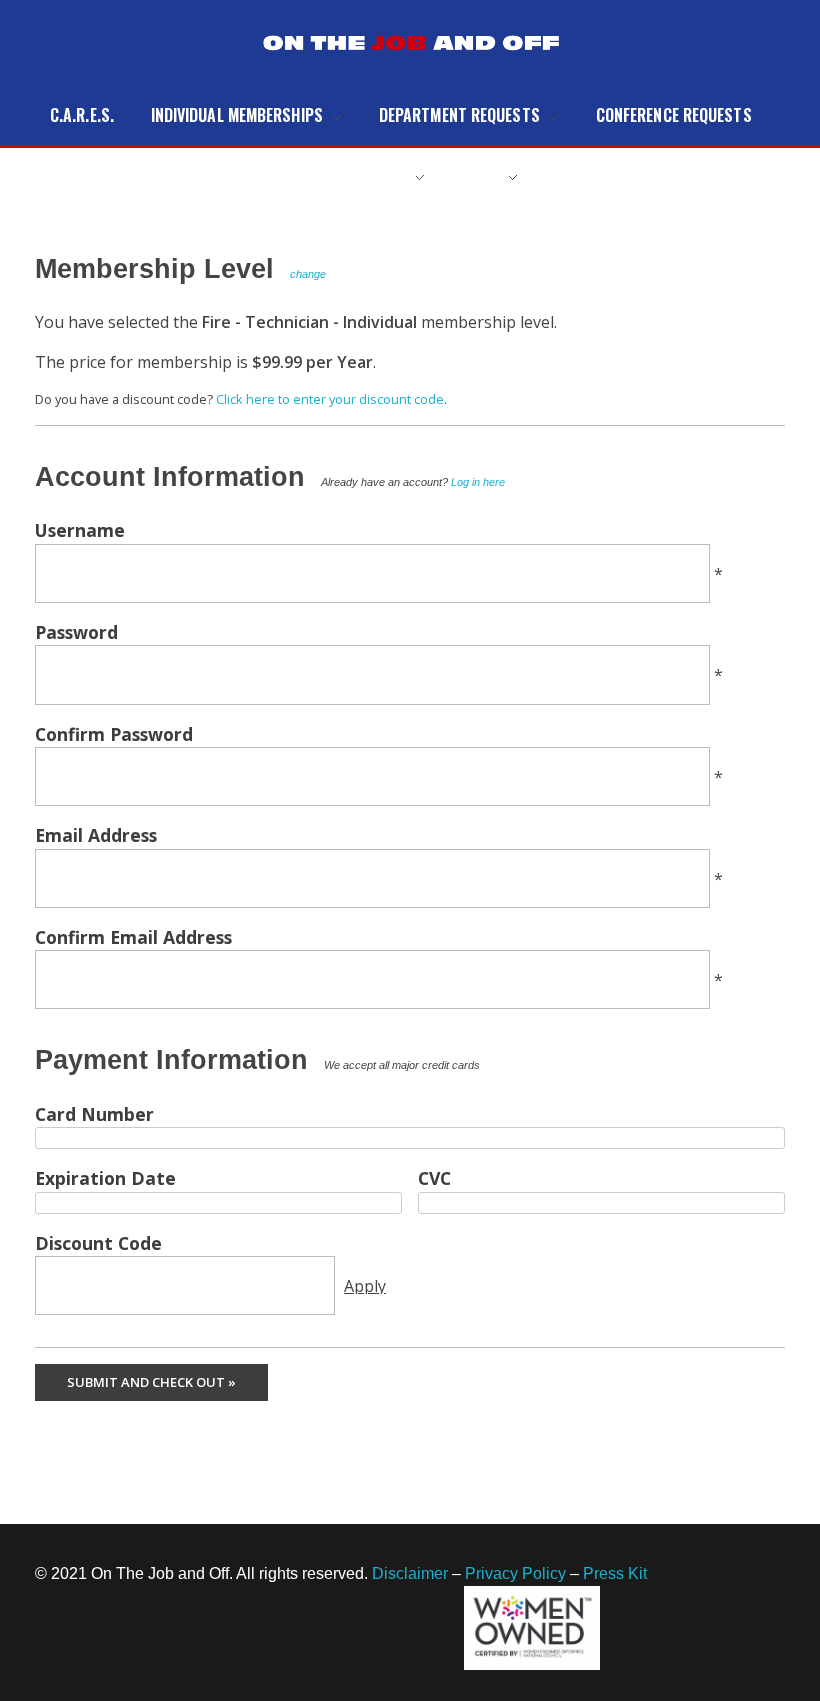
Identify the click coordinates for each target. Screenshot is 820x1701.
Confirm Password (114, 734)
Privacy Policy (515, 1573)
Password (76, 632)
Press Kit (615, 1573)
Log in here (478, 482)
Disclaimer (410, 1573)
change (308, 274)
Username (80, 530)
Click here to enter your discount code (330, 399)
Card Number (94, 1114)
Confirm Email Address (133, 937)
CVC (434, 1178)
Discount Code (98, 1243)
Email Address (96, 835)
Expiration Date (105, 1178)
